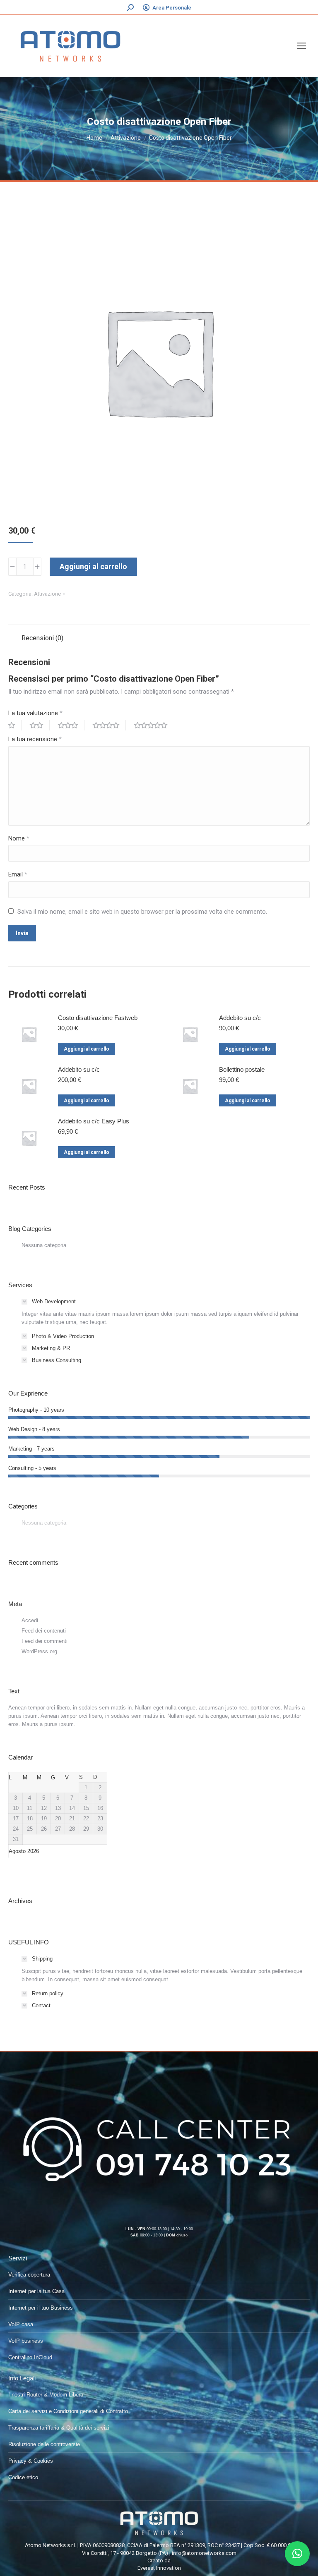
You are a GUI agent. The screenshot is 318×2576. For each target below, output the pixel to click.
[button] (297, 2554)
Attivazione (47, 594)
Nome (19, 838)
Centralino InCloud (30, 2357)
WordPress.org (39, 1651)
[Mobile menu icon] (301, 46)
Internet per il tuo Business (41, 2308)
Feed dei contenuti (44, 1631)
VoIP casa (21, 2324)
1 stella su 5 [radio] (15, 725)
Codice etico (23, 2477)
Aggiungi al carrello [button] (87, 1049)
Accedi (30, 1620)
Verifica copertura (29, 2275)
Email (18, 874)
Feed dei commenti (45, 1641)
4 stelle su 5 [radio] (109, 725)
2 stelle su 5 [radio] (40, 725)
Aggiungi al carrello (93, 566)
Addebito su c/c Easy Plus (94, 1121)
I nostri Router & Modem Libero (46, 2395)
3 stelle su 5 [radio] (71, 725)
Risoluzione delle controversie (44, 2444)
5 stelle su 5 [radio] (154, 725)
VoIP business (26, 2341)
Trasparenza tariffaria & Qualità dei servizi (59, 2428)
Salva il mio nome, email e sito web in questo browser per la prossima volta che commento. (142, 912)
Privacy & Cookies (31, 2461)
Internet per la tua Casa (36, 2291)
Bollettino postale (242, 1069)
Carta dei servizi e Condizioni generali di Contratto (68, 2411)
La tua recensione (35, 739)
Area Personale (172, 8)
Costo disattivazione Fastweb (98, 1018)
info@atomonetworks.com (204, 2553)
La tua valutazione (35, 713)
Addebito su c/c (240, 1018)
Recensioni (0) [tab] (42, 638)
